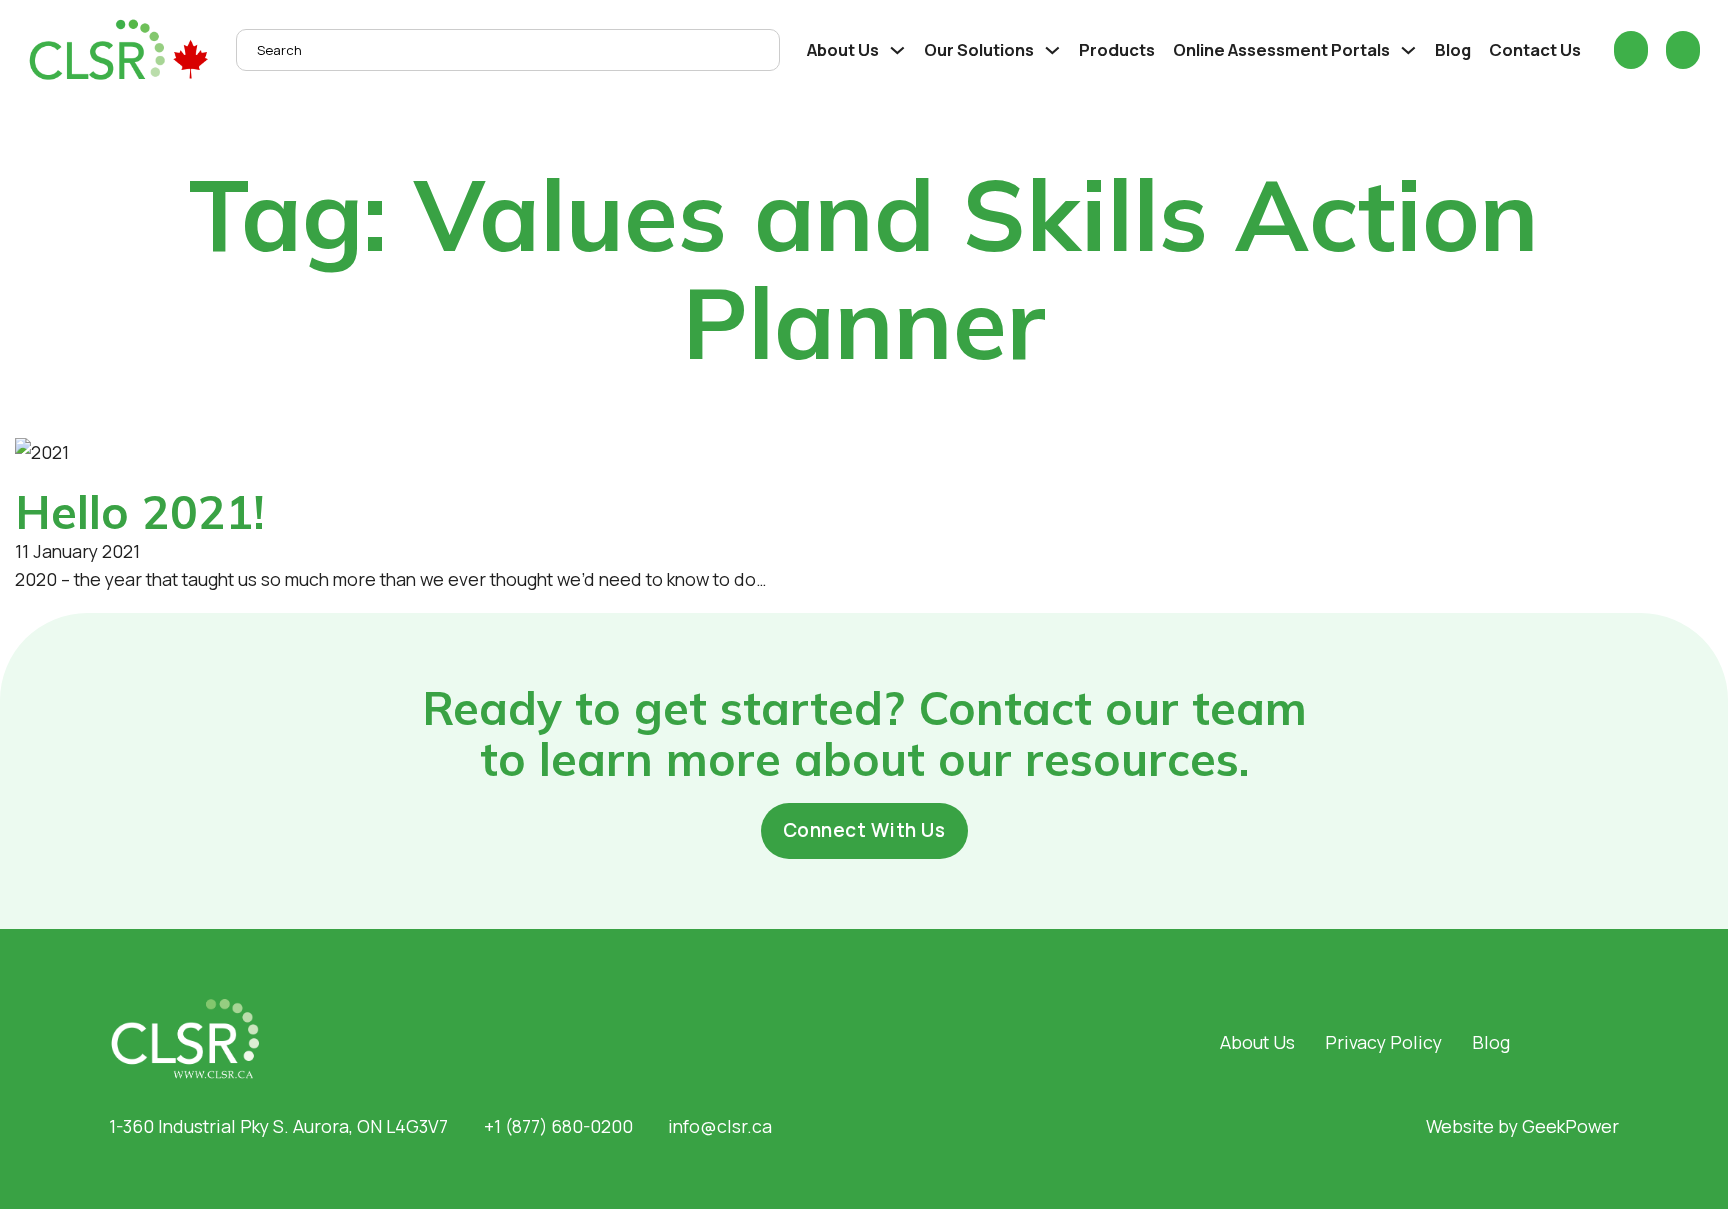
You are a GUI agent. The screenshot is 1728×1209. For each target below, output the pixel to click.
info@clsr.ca (720, 1126)
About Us (843, 49)
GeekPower (1570, 1126)
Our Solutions (979, 49)
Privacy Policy (1383, 1042)
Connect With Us (864, 830)
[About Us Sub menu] (897, 50)
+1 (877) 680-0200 (558, 1126)
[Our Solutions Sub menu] (1052, 50)
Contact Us (1535, 49)
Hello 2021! (139, 511)
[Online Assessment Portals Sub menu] (1408, 50)
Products (1117, 49)
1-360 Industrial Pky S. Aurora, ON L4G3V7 (278, 1126)
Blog (1453, 49)
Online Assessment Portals (1281, 49)
